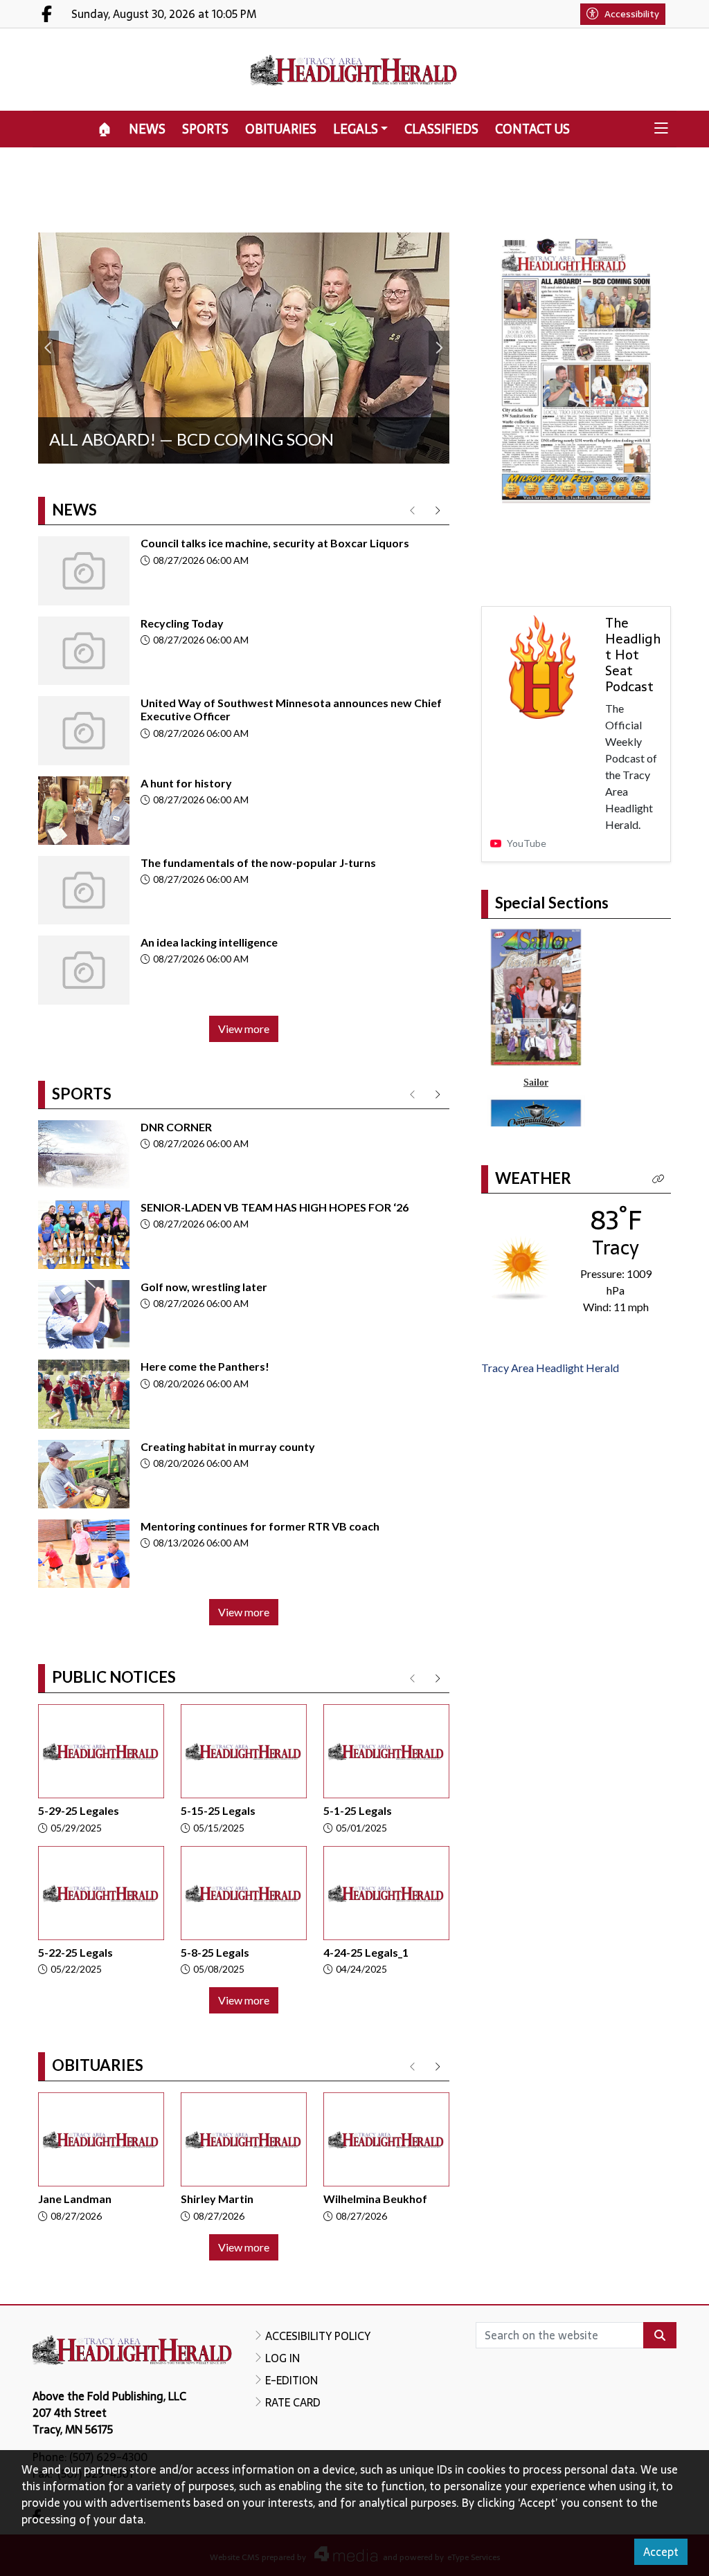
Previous (48, 348)
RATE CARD (293, 2402)
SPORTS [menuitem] (205, 129)
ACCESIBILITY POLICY (318, 2336)
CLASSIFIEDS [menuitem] (441, 129)
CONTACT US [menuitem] (532, 129)
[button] (661, 129)
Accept (661, 2552)
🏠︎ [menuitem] (105, 129)
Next (439, 348)
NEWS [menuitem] (147, 129)
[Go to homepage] (354, 70)
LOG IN (282, 2358)
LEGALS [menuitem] (356, 129)
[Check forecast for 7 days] (521, 1267)
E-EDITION (291, 2380)
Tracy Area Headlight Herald (550, 1368)
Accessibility (632, 14)
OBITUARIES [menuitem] (281, 129)
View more (244, 1029)
